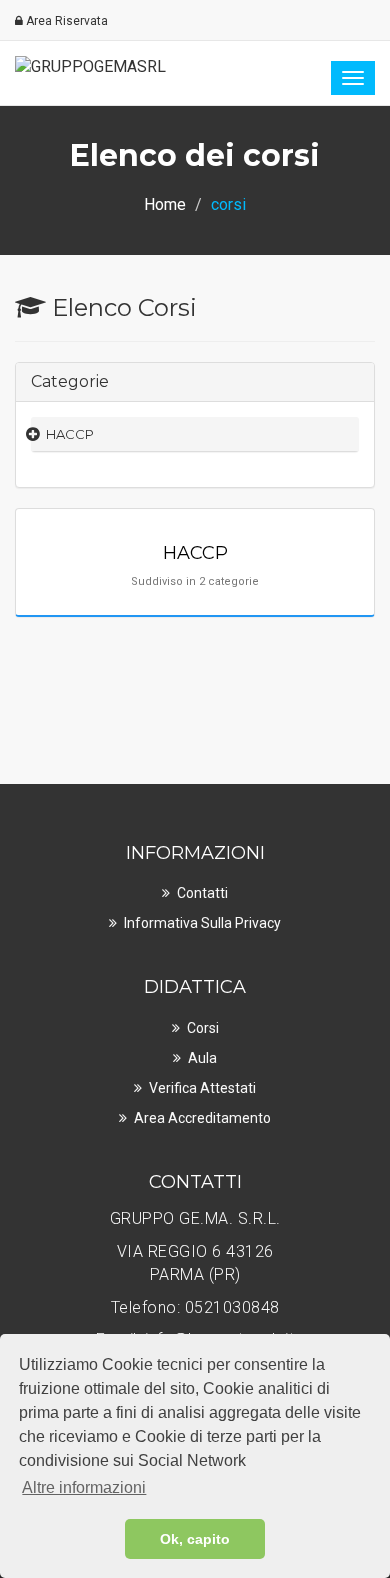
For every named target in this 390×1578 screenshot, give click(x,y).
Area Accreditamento (202, 1118)
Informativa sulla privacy (202, 923)
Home (165, 204)
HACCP (70, 434)
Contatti (202, 893)
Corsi (203, 1028)
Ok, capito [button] (195, 1539)
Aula (202, 1058)
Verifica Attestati (202, 1088)
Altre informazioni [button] (84, 1487)
